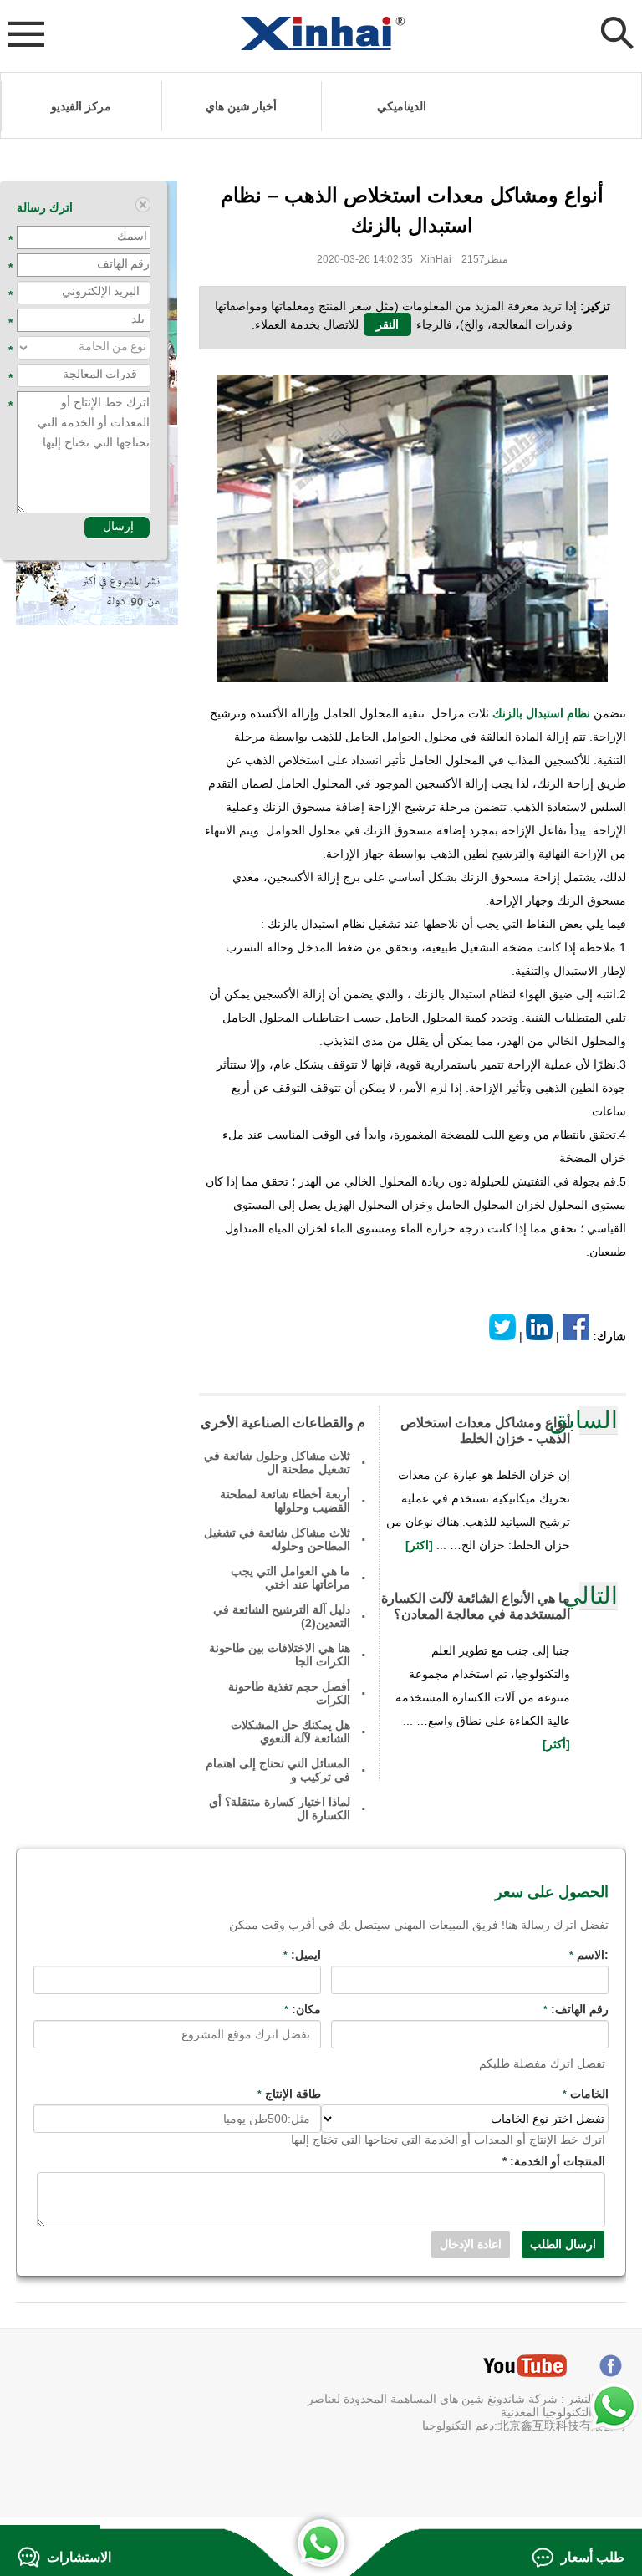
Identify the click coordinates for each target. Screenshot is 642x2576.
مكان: (303, 2009)
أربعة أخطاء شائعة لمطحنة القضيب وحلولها (285, 1501)
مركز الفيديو (81, 106)
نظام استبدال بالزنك (541, 713)
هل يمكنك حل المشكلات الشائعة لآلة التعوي (290, 1732)
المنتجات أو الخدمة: (554, 2161)
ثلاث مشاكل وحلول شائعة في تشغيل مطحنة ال (277, 1462)
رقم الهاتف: (576, 2009)
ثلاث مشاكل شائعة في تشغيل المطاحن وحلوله (277, 1539)
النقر (387, 324)
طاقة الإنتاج (289, 2094)
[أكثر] (556, 1744)
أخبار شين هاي (241, 106)
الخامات (586, 2094)
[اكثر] (421, 1545)
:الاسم (589, 1955)
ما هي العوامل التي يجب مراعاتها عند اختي (290, 1578)
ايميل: (302, 1955)
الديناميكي (402, 106)
